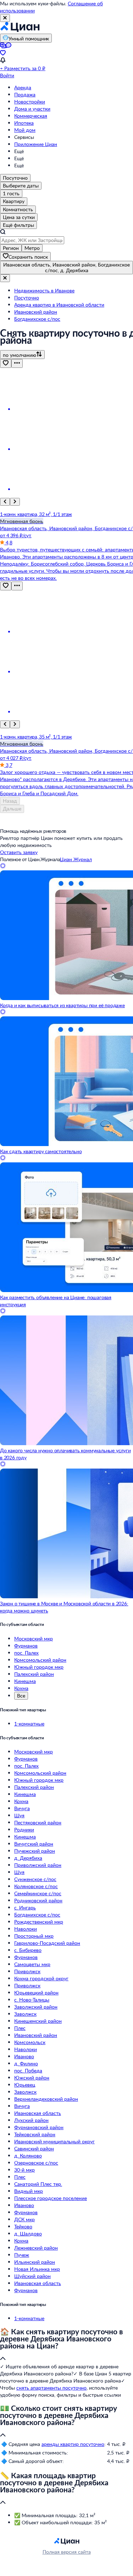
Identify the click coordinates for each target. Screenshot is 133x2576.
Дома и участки (32, 109)
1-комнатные (29, 1724)
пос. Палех (26, 1653)
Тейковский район (35, 2134)
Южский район (32, 2078)
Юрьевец (25, 2085)
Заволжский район (36, 2007)
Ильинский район (35, 2262)
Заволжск (25, 2014)
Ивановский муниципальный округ (54, 2141)
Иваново (24, 2056)
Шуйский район (32, 2276)
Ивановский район (36, 2035)
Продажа (25, 94)
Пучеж (22, 2255)
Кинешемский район (38, 2021)
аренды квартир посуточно (73, 2444)
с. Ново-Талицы (32, 2000)
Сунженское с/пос (35, 1879)
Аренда (23, 87)
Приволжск (27, 1971)
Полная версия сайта (67, 2552)
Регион (11, 248)
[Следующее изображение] (15, 502)
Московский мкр (34, 1638)
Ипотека (24, 123)
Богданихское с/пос (37, 1915)
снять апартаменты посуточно (51, 2388)
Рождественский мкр (39, 1922)
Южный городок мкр (39, 1667)
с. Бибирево (28, 1950)
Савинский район (34, 2148)
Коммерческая (31, 116)
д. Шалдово (28, 2233)
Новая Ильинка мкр (37, 2269)
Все (21, 1696)
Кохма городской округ (41, 1978)
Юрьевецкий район (36, 1993)
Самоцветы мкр (32, 1964)
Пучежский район (35, 1851)
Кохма (21, 1688)
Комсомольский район (40, 1660)
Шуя (19, 1815)
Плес (20, 2028)
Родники (24, 1829)
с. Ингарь (25, 1907)
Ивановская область (38, 2113)
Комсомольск (30, 2042)
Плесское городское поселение (51, 2198)
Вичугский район (34, 1844)
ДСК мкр (24, 2219)
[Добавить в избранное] (6, 363)
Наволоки (26, 1929)
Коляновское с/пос (36, 1886)
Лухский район (31, 2120)
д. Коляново (28, 2156)
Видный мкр (29, 2191)
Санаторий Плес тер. (38, 2184)
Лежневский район (36, 2248)
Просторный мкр (34, 1936)
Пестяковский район (38, 1822)
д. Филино (26, 2063)
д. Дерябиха (28, 1858)
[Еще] (17, 363)
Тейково (23, 2226)
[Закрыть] (5, 18)
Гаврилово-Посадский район (47, 1943)
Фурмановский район (39, 2127)
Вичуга (22, 1808)
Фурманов (26, 1646)
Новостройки (30, 102)
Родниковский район (38, 1900)
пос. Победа (28, 2070)
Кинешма (25, 1681)
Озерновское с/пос (36, 2163)
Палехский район (34, 1674)
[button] (66, 2345)
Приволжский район (38, 1865)
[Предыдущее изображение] (5, 502)
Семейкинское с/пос (38, 1893)
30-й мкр (24, 2170)
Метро (32, 248)
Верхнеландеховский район (46, 2099)
